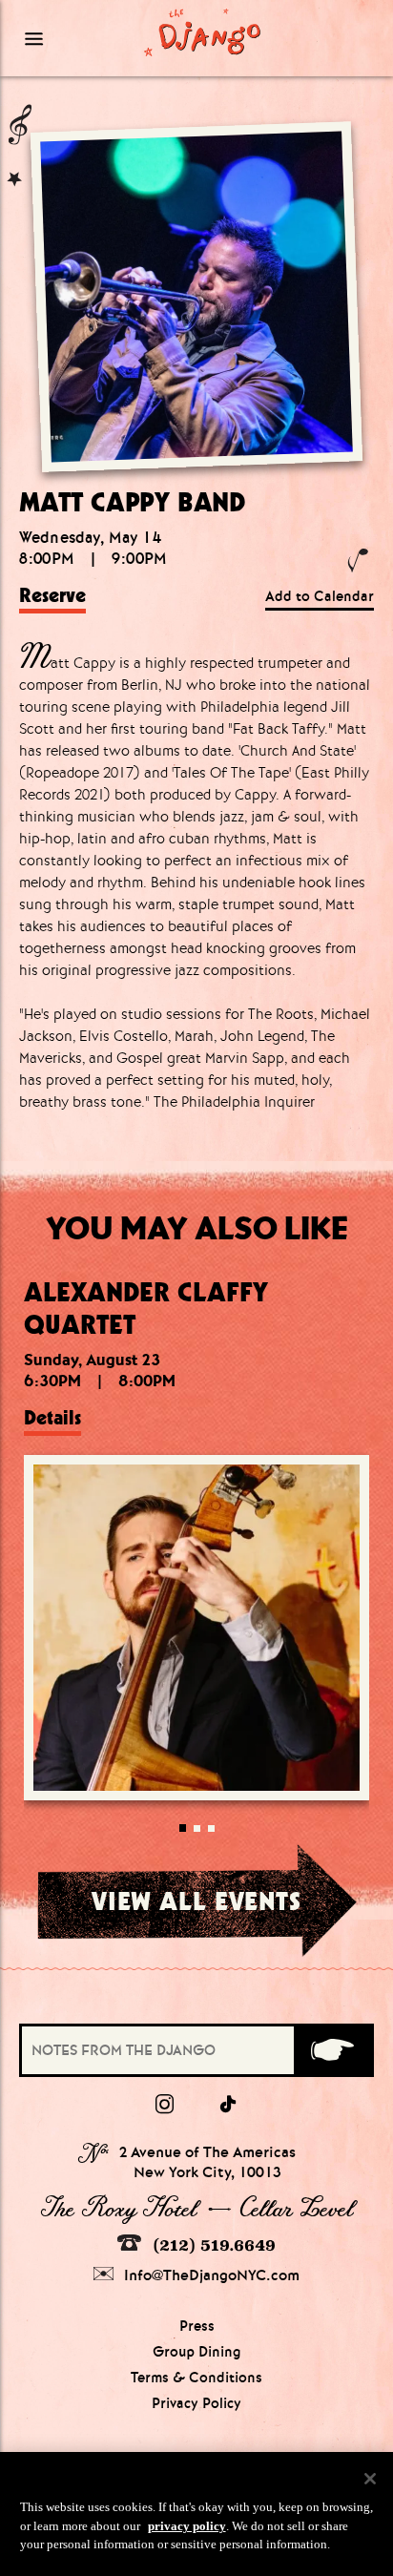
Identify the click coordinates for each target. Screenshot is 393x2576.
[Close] (370, 2479)
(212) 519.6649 (212, 2245)
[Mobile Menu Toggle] (63, 38)
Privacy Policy (196, 2403)
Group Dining (197, 2352)
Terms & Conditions (196, 2378)
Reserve (52, 595)
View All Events (196, 1901)
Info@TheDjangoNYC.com (210, 2275)
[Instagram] (165, 2105)
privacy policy (187, 2526)
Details (52, 1418)
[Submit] (332, 2050)
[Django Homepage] (202, 32)
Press (197, 2326)
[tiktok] (229, 2105)
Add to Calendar (320, 596)
